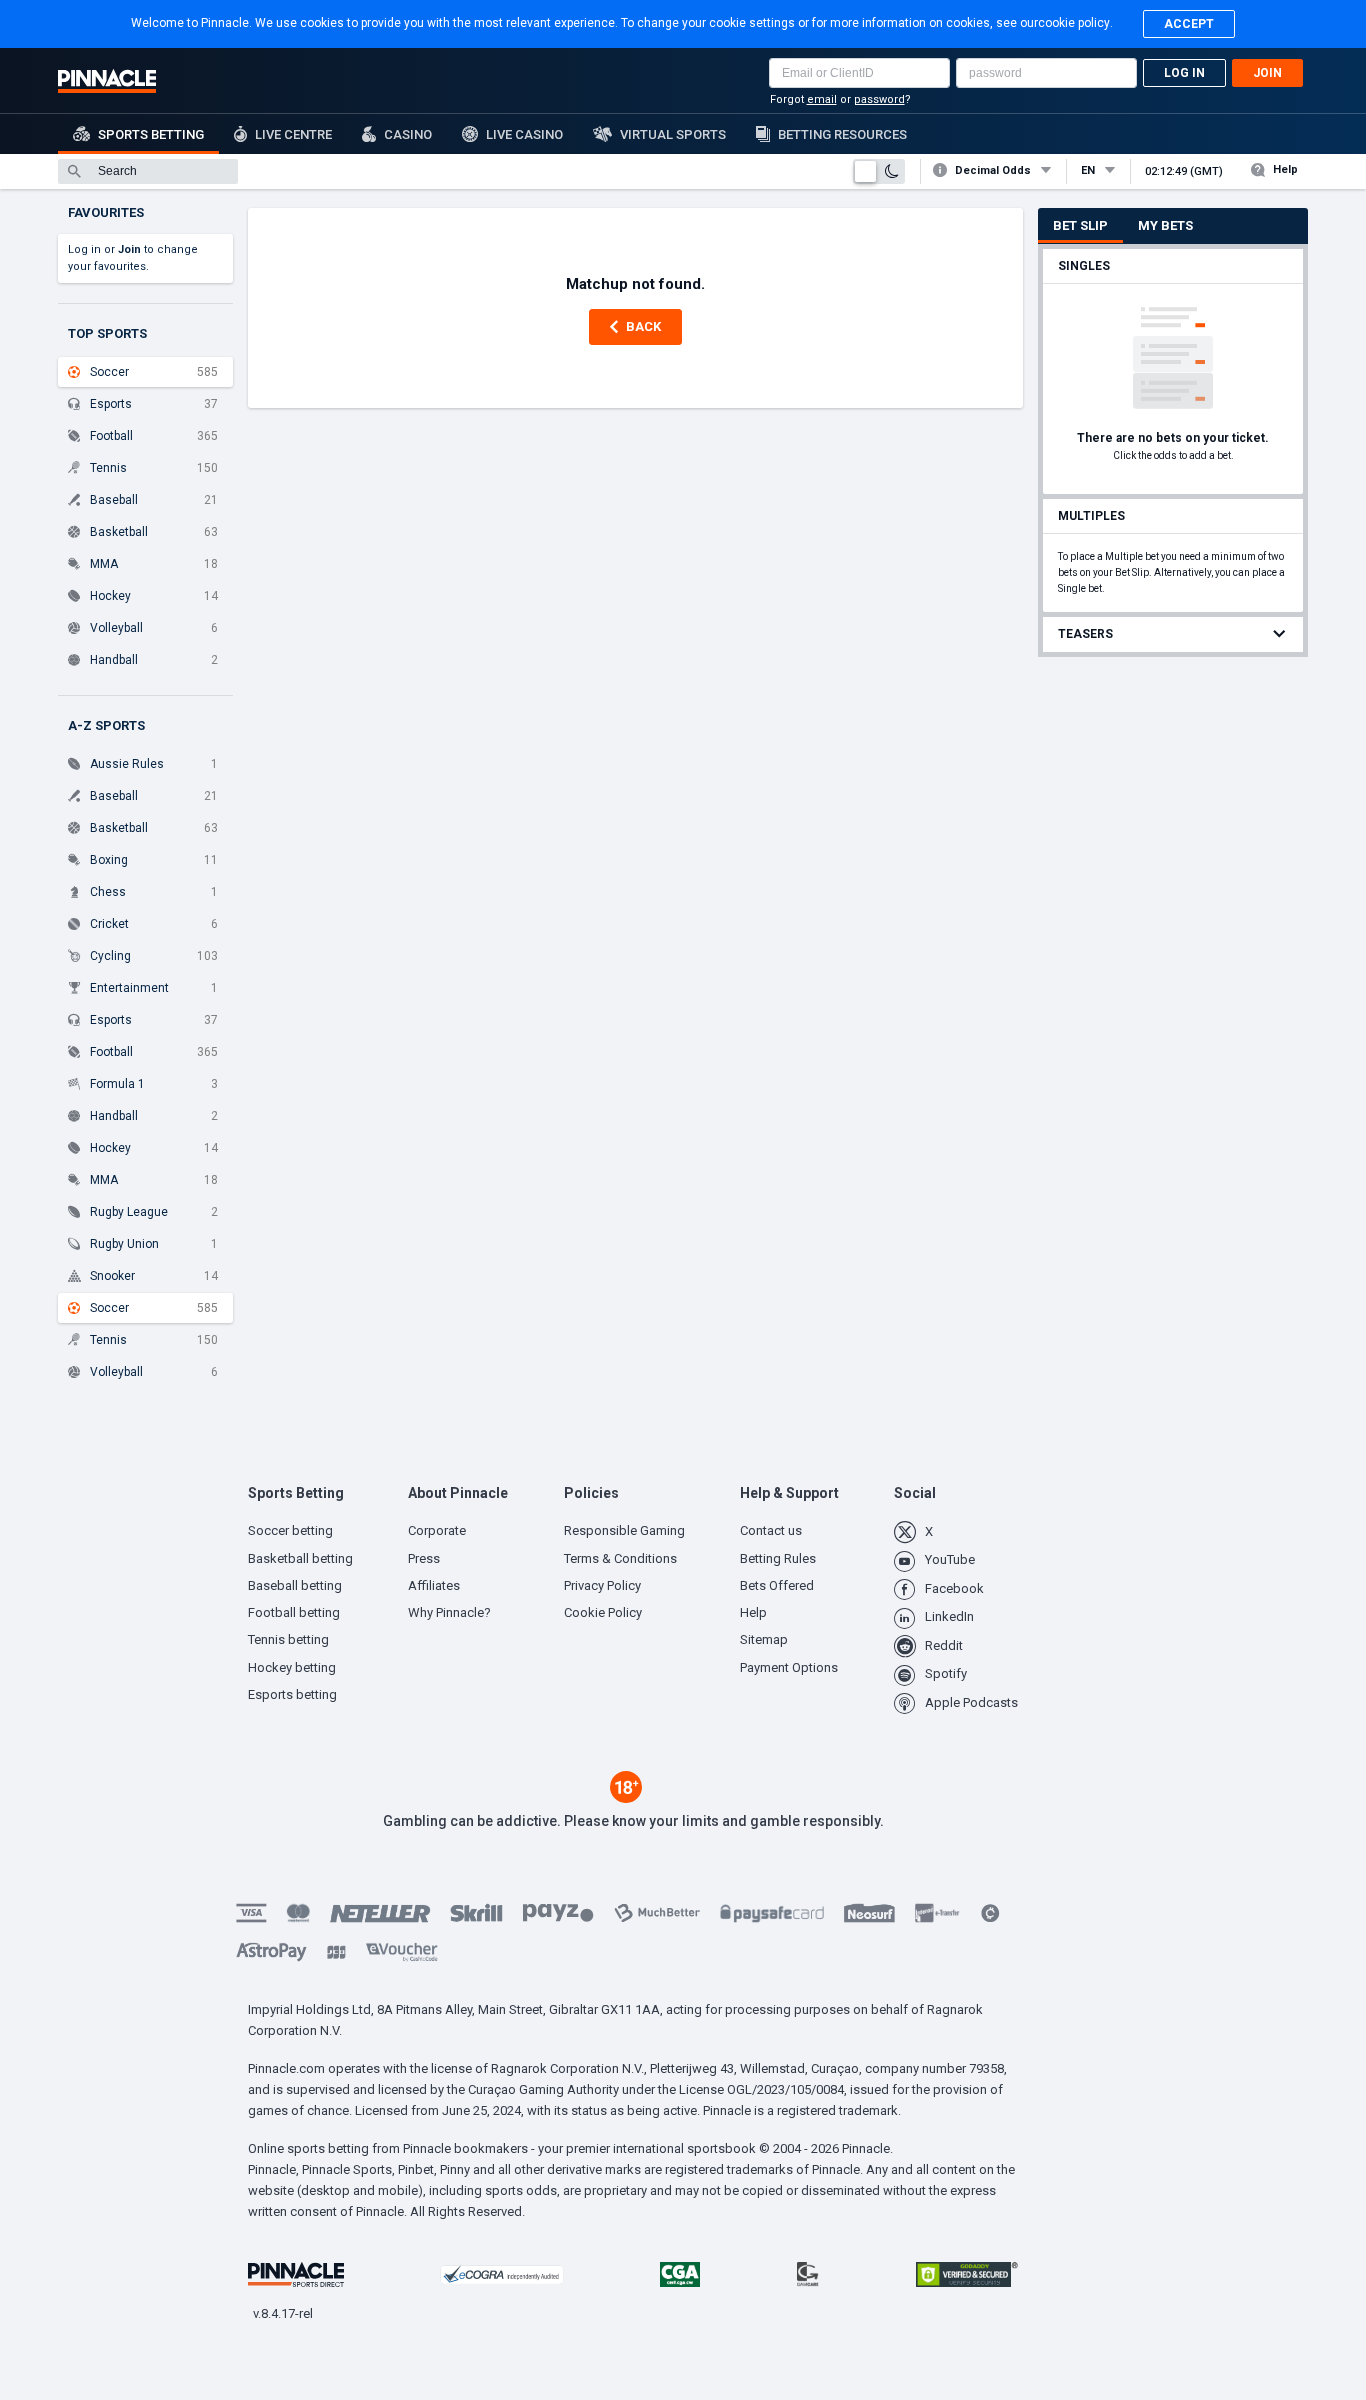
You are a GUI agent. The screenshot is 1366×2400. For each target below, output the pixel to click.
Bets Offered (777, 1585)
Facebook (954, 1588)
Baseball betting (295, 1585)
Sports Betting (151, 134)
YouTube (950, 1559)
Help (1285, 169)
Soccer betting (290, 1530)
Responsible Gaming (624, 1530)
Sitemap (764, 1639)
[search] (148, 171)
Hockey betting (292, 1667)
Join (1267, 73)
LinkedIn (949, 1616)
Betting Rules (778, 1558)
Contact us (771, 1530)
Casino (408, 134)
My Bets (1165, 225)
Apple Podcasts (971, 1702)
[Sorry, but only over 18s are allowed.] (626, 1798)
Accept (1189, 24)
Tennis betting (288, 1639)
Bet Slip (1080, 225)
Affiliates (434, 1585)
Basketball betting (300, 1558)
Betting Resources (842, 134)
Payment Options (789, 1667)
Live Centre (293, 134)
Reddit (944, 1645)
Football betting (294, 1612)
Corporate (437, 1530)
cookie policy (1074, 23)
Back (643, 326)
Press (424, 1558)
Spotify (946, 1673)
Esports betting (292, 1694)
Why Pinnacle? (449, 1612)
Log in (1184, 73)
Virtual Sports (673, 134)
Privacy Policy (602, 1585)
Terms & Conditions (620, 1558)
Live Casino (524, 134)
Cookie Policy (603, 1612)
